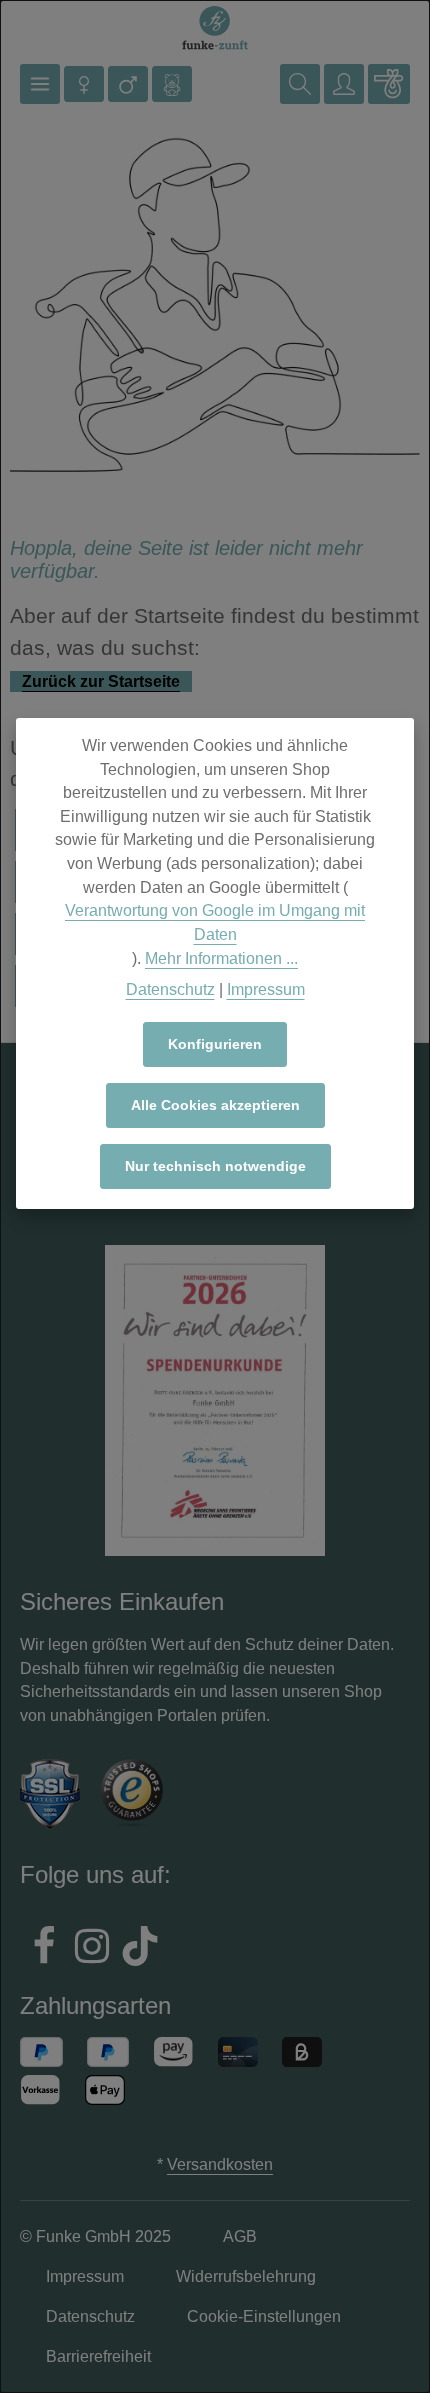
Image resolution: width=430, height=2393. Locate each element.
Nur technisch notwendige (215, 1166)
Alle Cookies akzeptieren (215, 1105)
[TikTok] (140, 1949)
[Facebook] (44, 1949)
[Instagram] (92, 1949)
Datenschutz (170, 989)
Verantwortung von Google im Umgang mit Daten (215, 922)
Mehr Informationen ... (221, 958)
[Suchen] (300, 84)
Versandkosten (220, 2164)
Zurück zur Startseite (101, 681)
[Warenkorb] (389, 84)
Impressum (266, 989)
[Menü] (40, 84)
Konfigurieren (215, 1044)
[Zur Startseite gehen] (215, 28)
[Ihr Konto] (344, 84)
